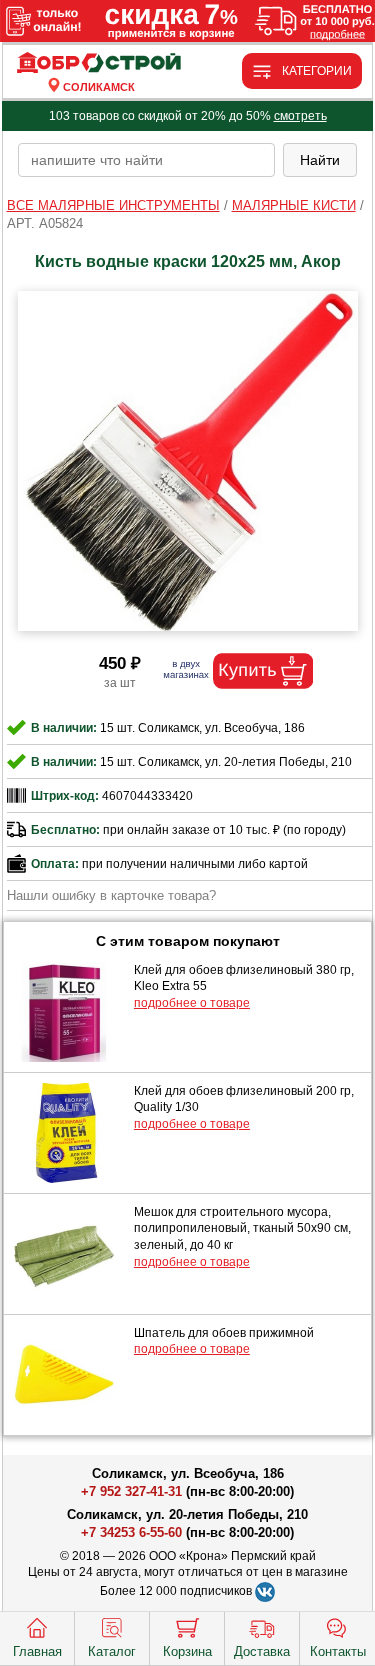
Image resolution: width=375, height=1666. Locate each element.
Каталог (112, 1651)
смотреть (300, 116)
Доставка (262, 1651)
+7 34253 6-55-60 (131, 1532)
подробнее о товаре (192, 1003)
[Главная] (99, 63)
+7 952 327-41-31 (131, 1491)
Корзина (187, 1651)
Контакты (338, 1651)
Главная (37, 1651)
